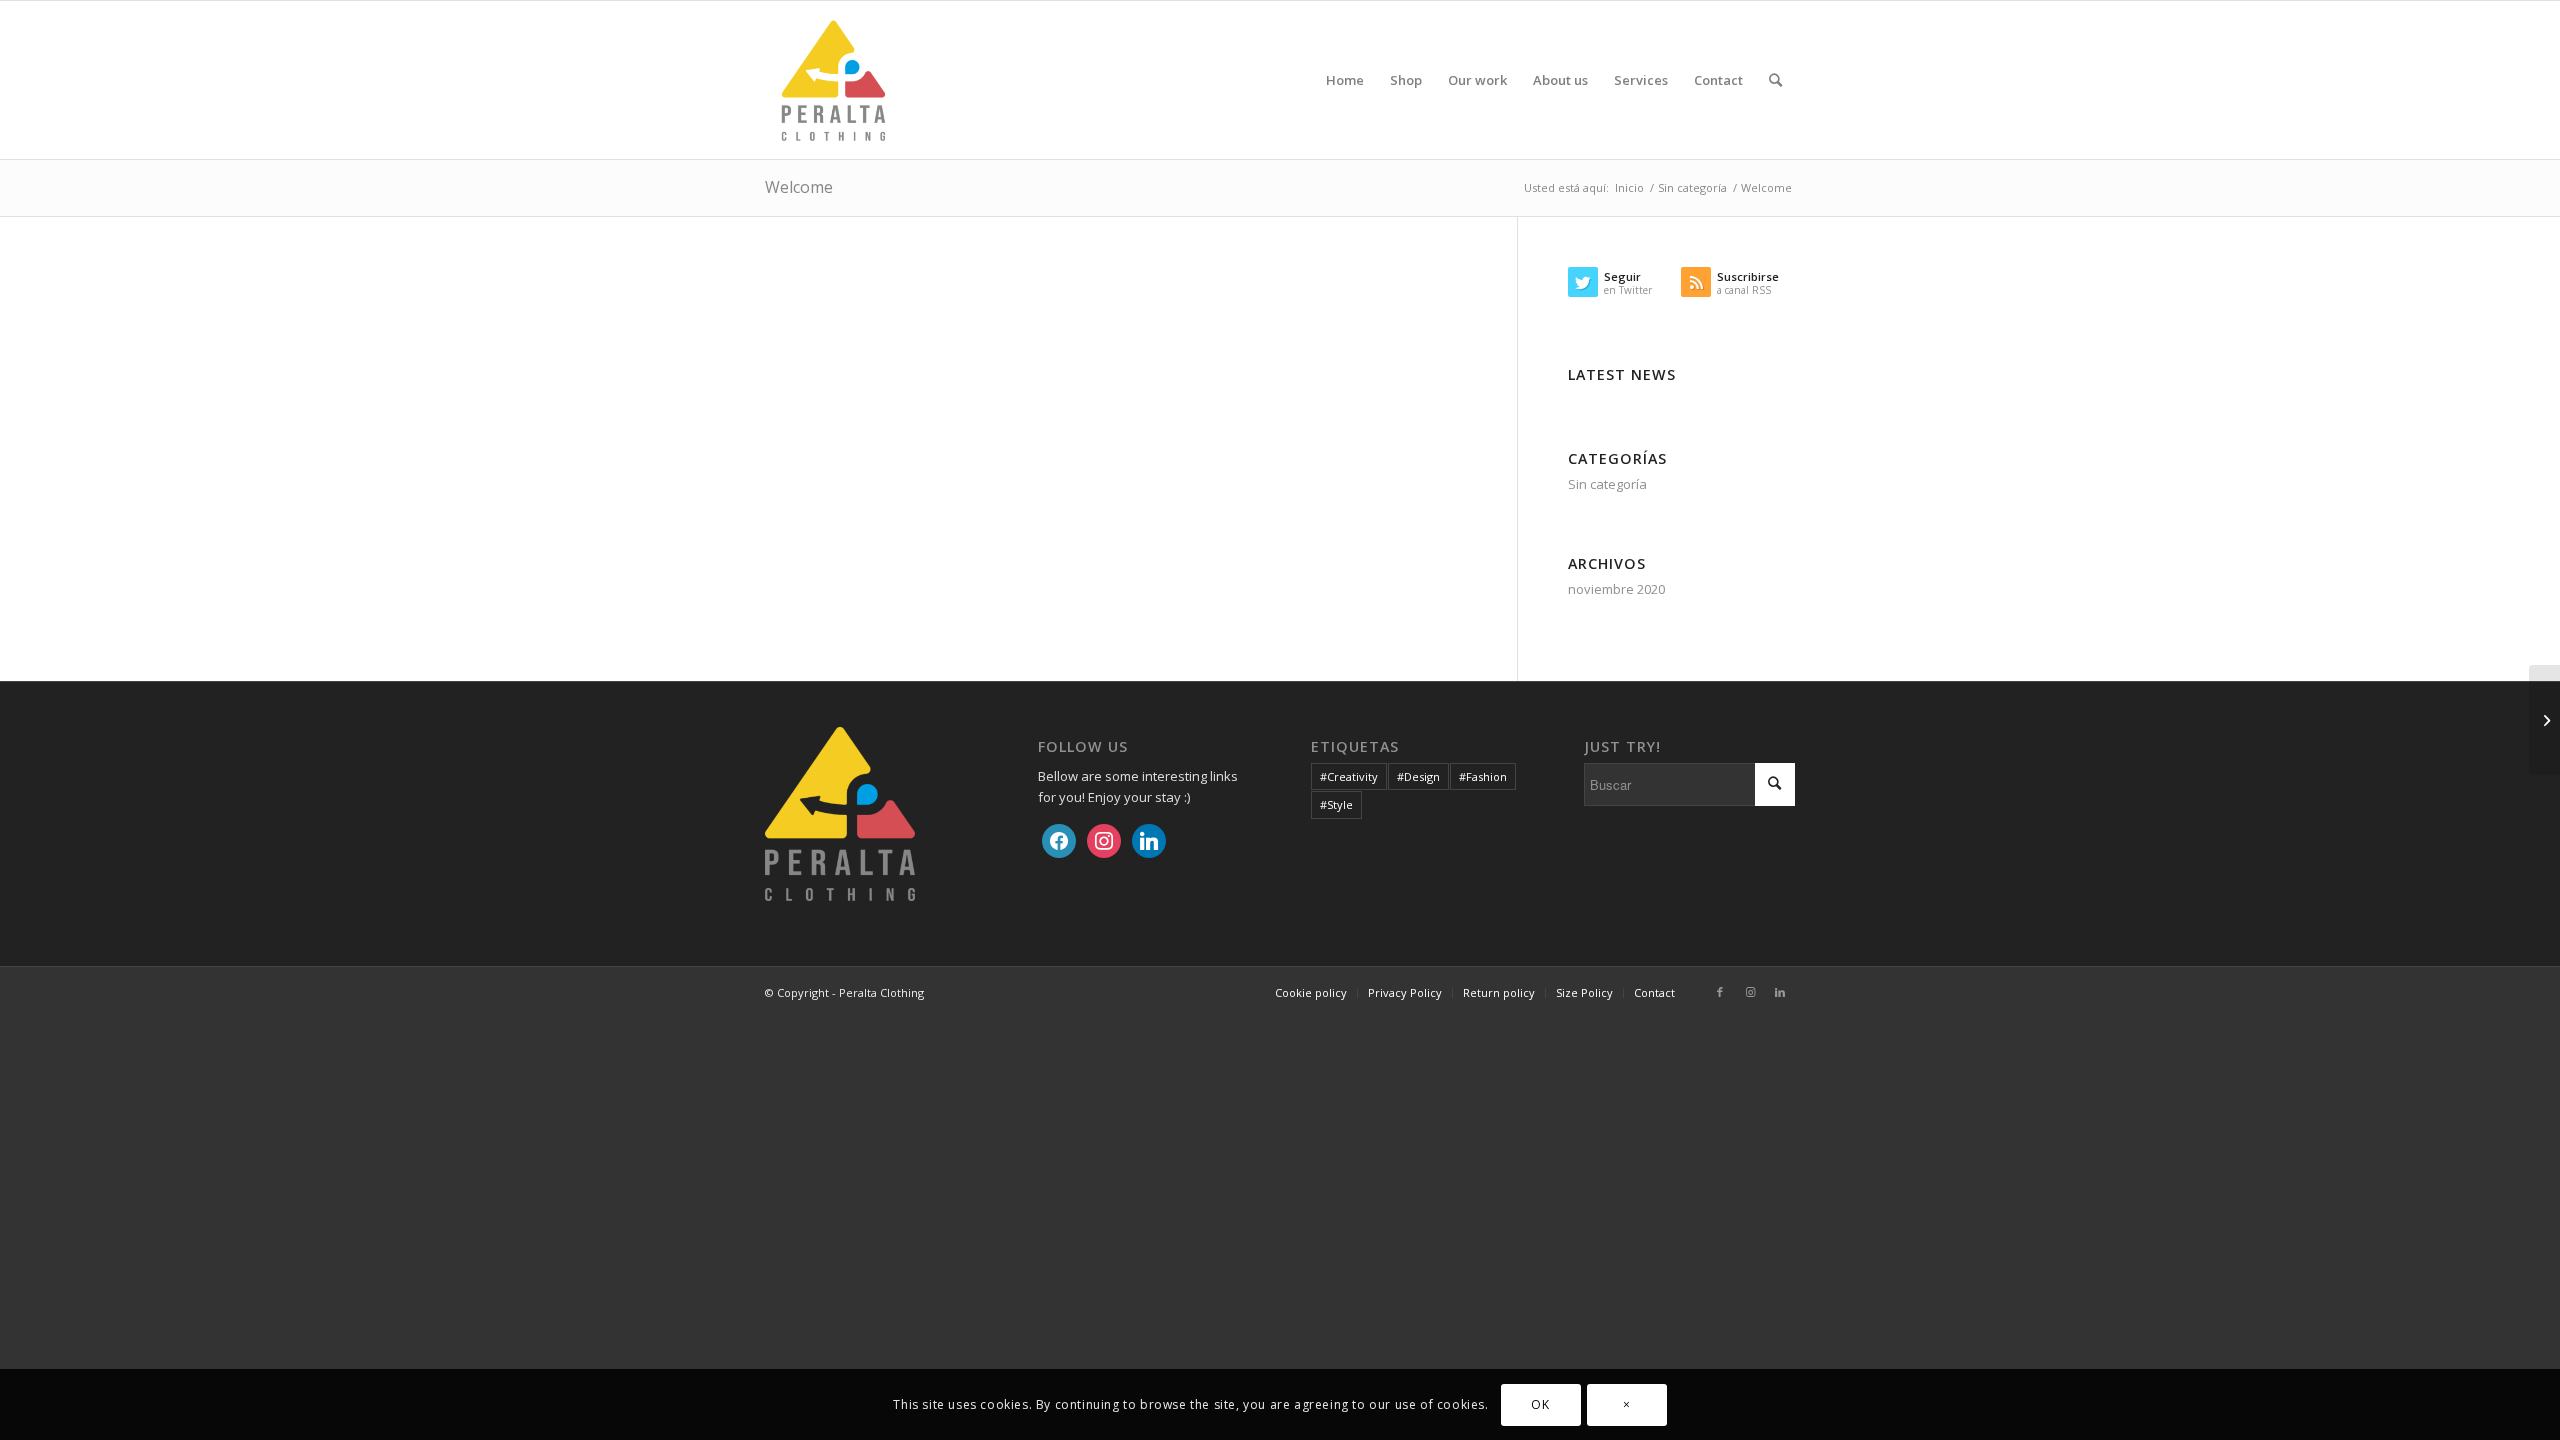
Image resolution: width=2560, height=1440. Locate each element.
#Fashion (1483, 776)
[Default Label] (1149, 839)
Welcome (799, 187)
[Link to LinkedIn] (1780, 992)
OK (1540, 1404)
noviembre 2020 (1616, 589)
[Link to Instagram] (1750, 992)
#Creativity (1349, 776)
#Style (1336, 804)
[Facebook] (1059, 839)
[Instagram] (1104, 839)
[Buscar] (1775, 80)
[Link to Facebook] (1720, 992)
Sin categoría (1607, 484)
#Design (1418, 776)
